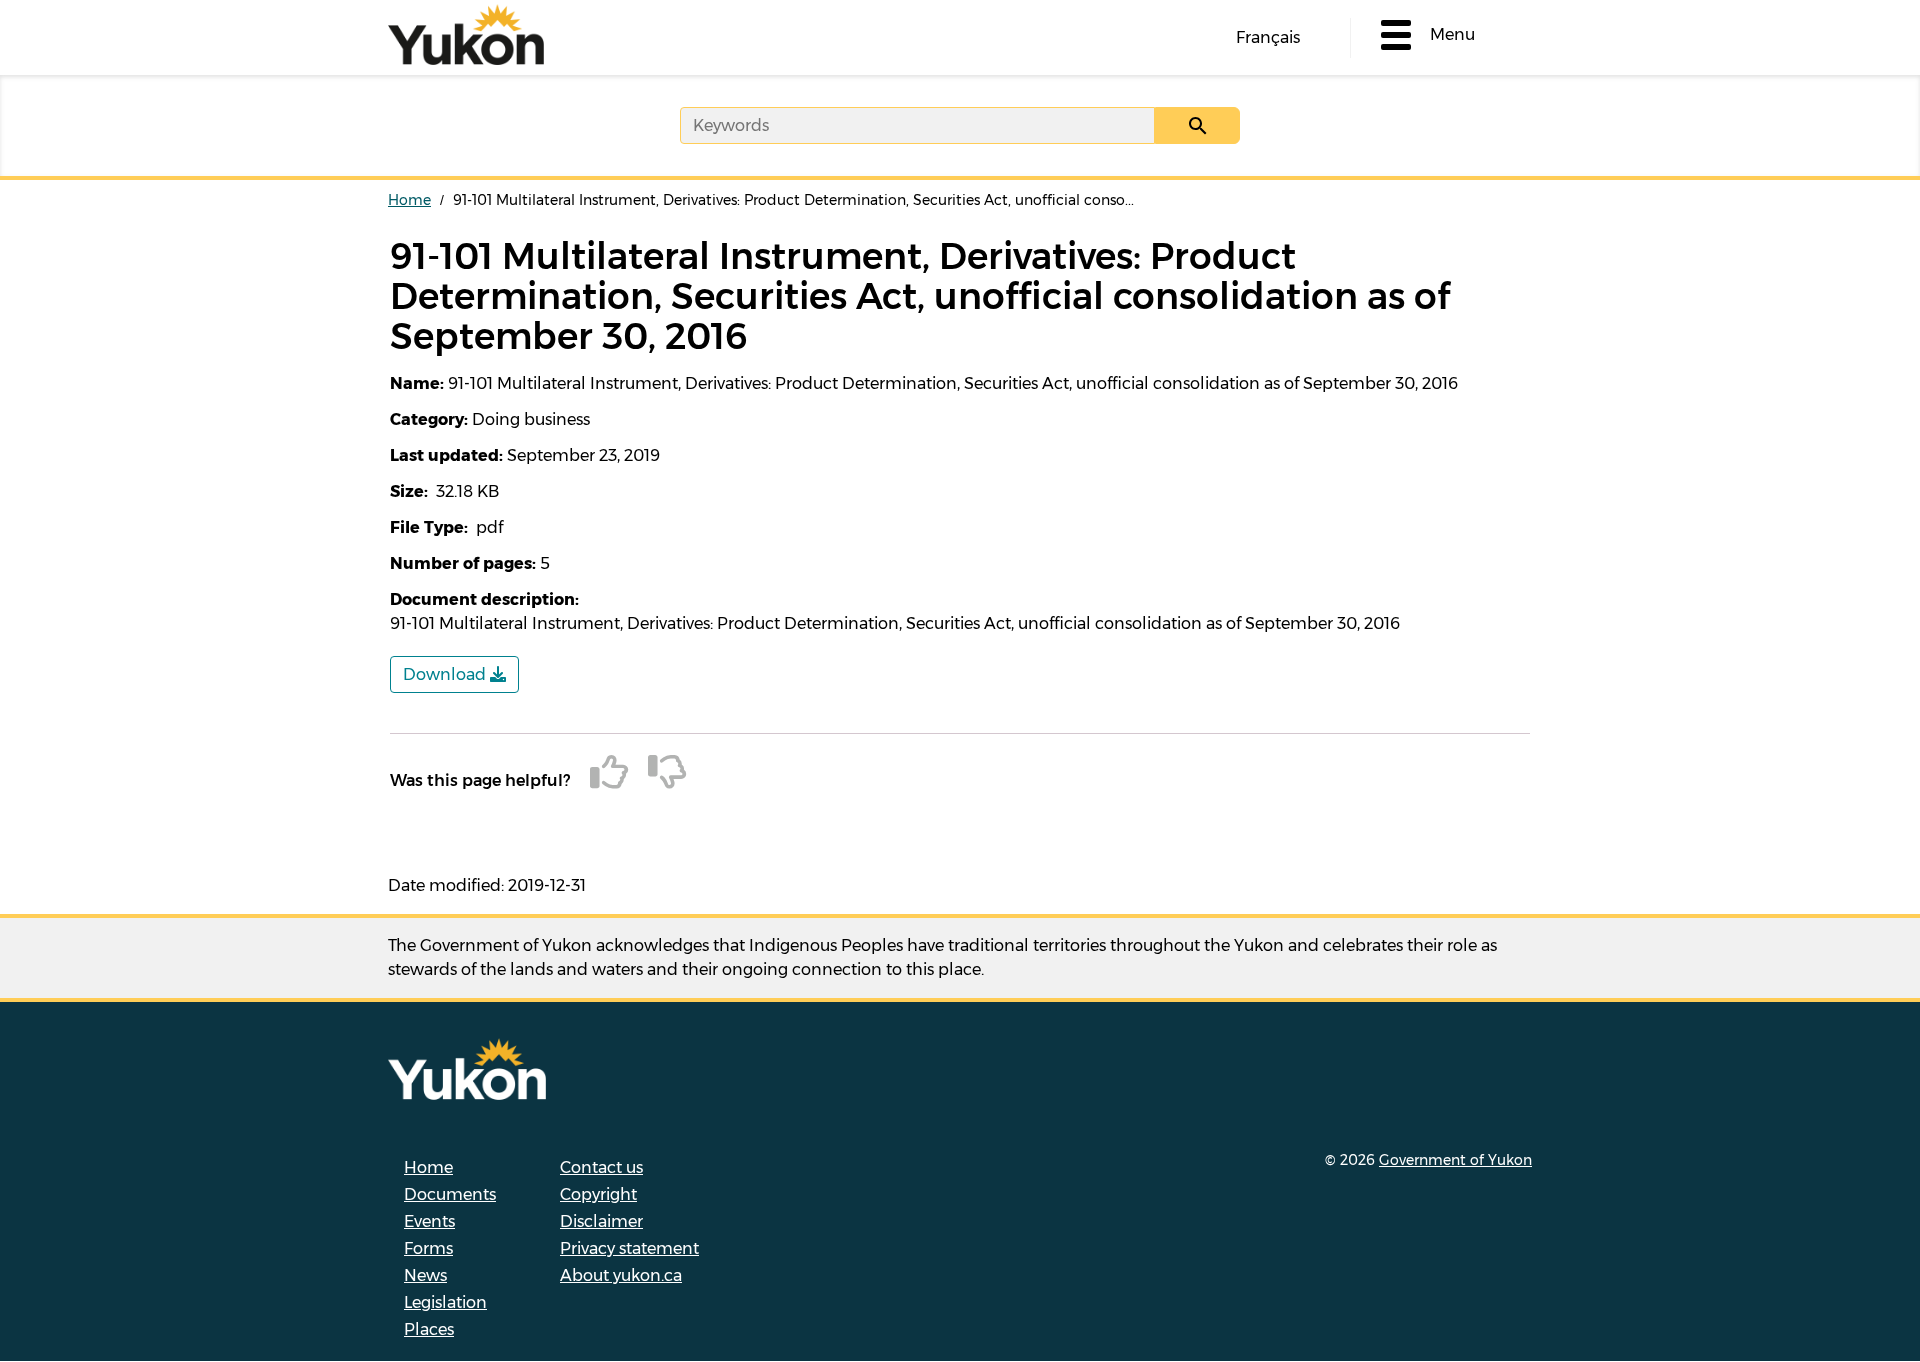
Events (429, 1221)
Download (446, 674)
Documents (450, 1194)
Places (429, 1329)
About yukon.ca (621, 1275)
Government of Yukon (1455, 1160)
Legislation (445, 1302)
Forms (428, 1248)
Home (409, 200)
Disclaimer (601, 1221)
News (425, 1275)
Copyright (598, 1194)
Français (1268, 37)
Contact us (601, 1167)
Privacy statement (629, 1248)
